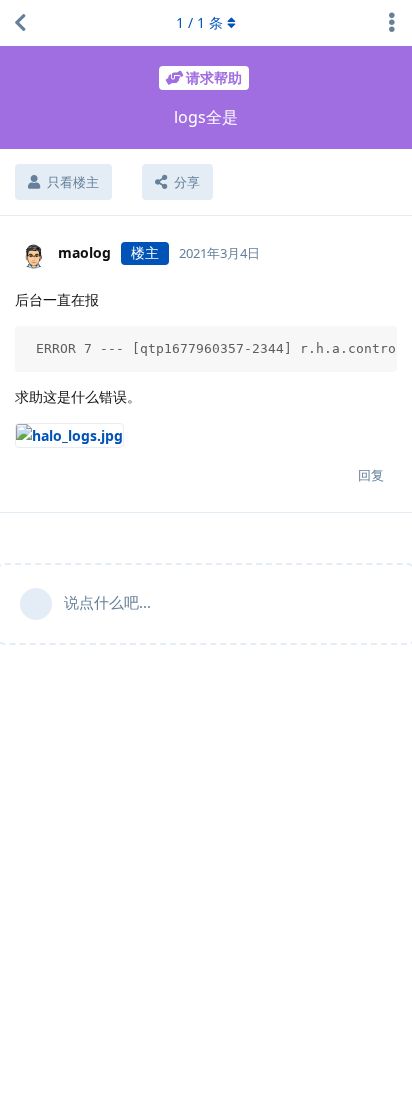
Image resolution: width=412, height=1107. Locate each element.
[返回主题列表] (20, 23)
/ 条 (199, 22)
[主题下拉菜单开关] (392, 23)
